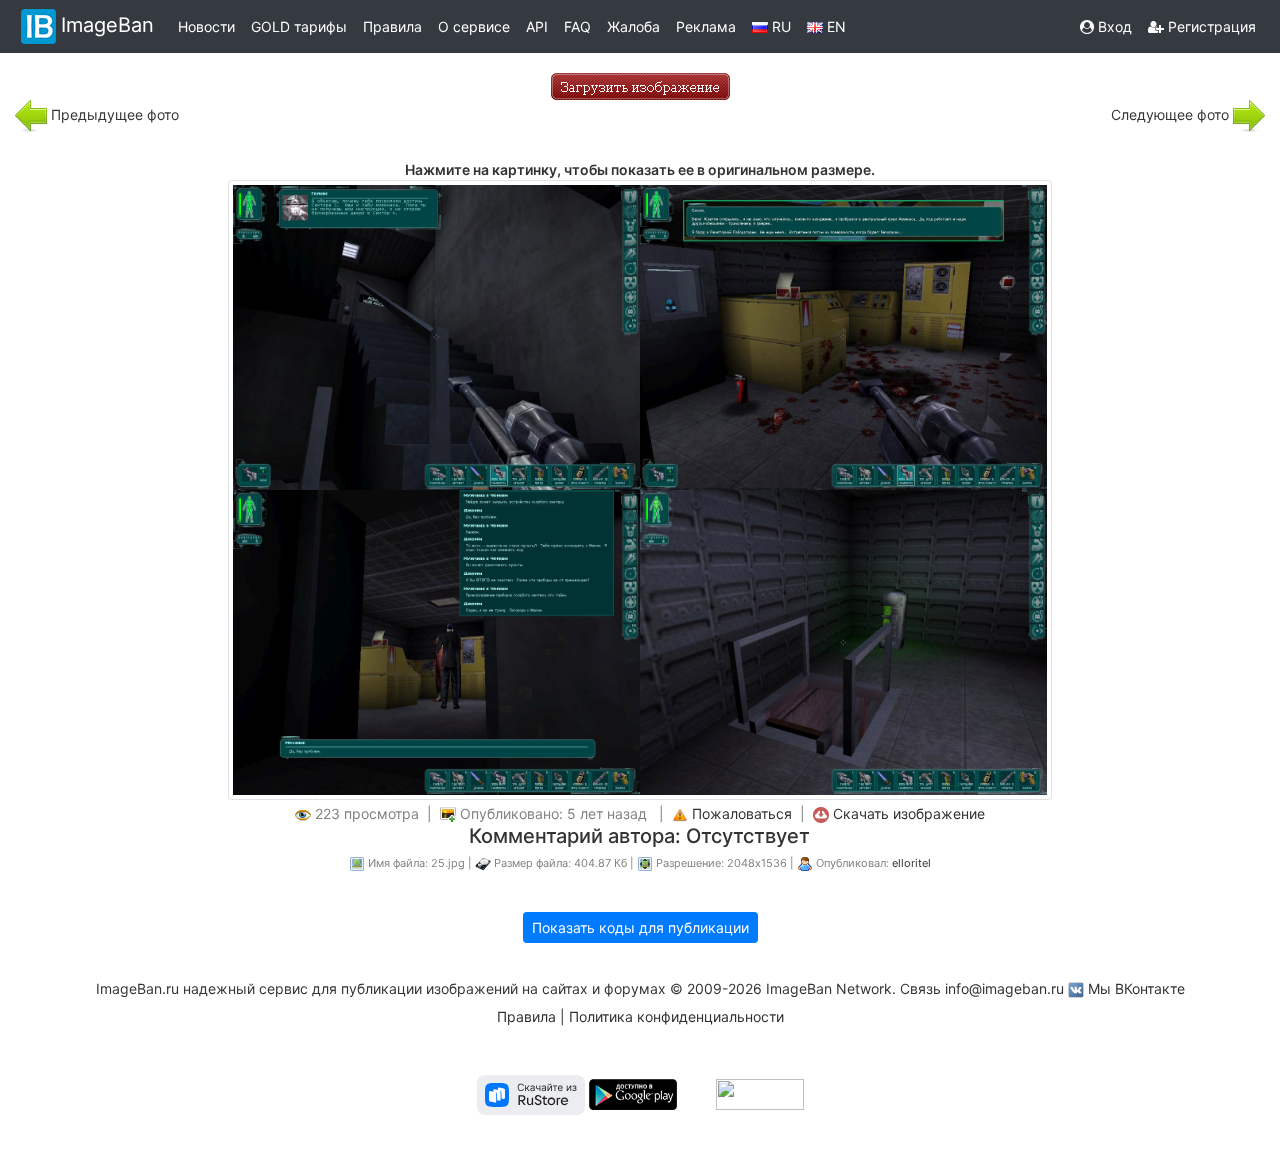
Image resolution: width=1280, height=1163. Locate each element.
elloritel (911, 863)
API (537, 26)
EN (834, 26)
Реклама (706, 26)
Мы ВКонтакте (1136, 988)
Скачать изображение (909, 813)
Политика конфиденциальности (676, 1016)
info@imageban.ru (1004, 988)
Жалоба (633, 26)
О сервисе (474, 26)
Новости (206, 26)
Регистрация (1210, 26)
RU (779, 26)
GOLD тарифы (299, 26)
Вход (1113, 26)
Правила (392, 26)
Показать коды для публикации (640, 927)
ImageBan (107, 25)
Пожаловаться (742, 813)
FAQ (577, 26)
